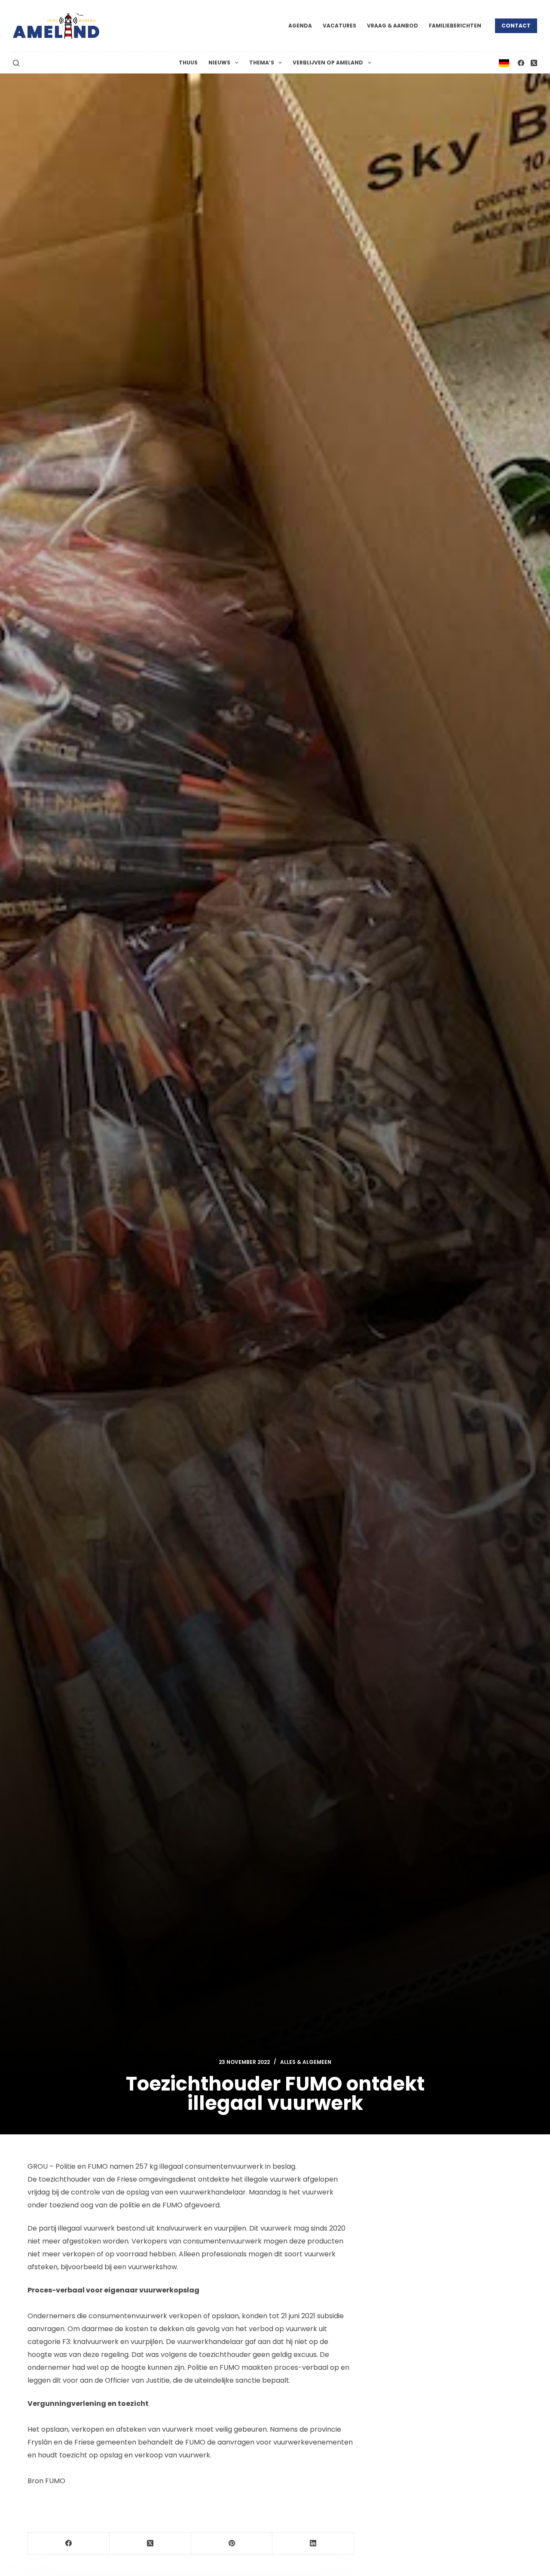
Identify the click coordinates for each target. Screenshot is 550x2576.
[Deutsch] (504, 63)
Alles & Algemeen (306, 2062)
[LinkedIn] (313, 2544)
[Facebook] (521, 63)
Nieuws (219, 63)
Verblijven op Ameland (328, 63)
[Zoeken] (16, 63)
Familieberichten (455, 26)
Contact (516, 26)
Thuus (188, 63)
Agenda (300, 26)
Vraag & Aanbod (393, 26)
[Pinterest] (232, 2544)
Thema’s (262, 63)
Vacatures (339, 26)
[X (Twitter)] (534, 63)
